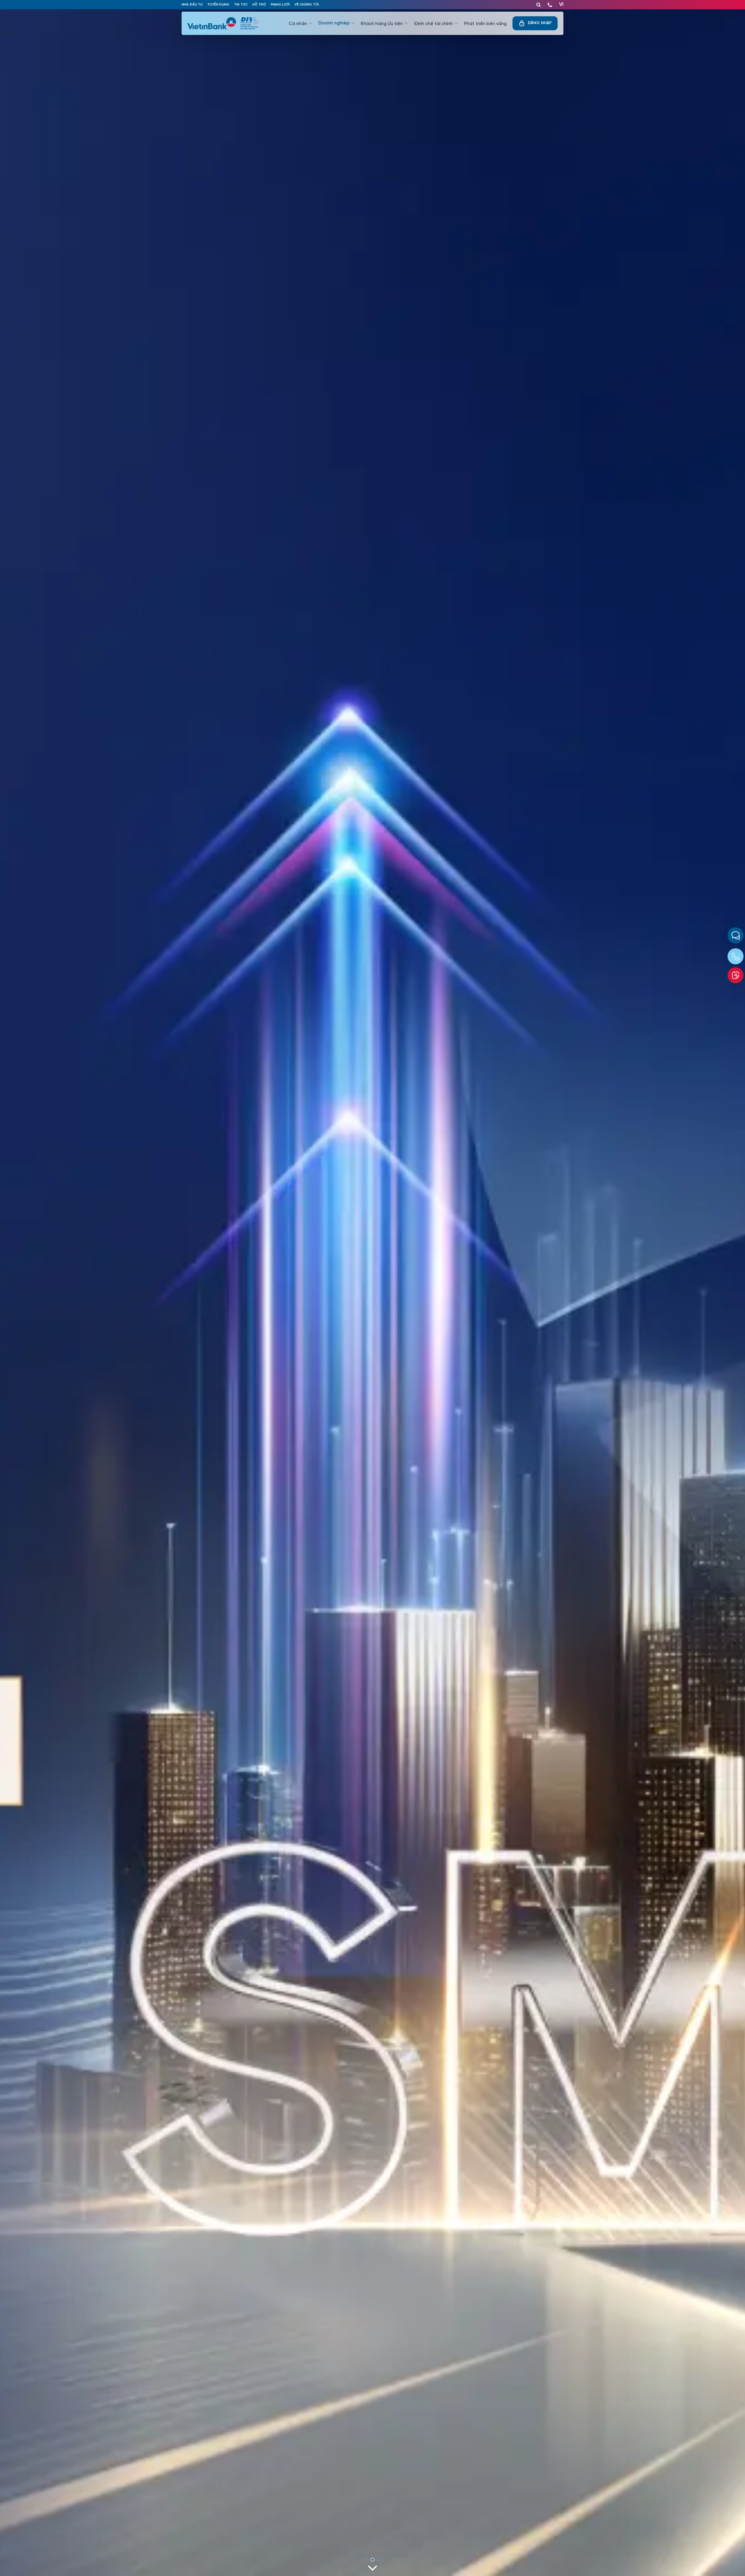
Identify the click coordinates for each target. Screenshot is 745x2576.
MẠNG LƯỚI (280, 5)
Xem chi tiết (210, 2533)
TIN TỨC (241, 5)
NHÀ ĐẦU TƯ (192, 5)
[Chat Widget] (736, 935)
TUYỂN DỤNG (218, 5)
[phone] (550, 3)
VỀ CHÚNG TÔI (307, 5)
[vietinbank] (214, 23)
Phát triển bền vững (485, 23)
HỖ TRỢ (259, 5)
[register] (736, 975)
